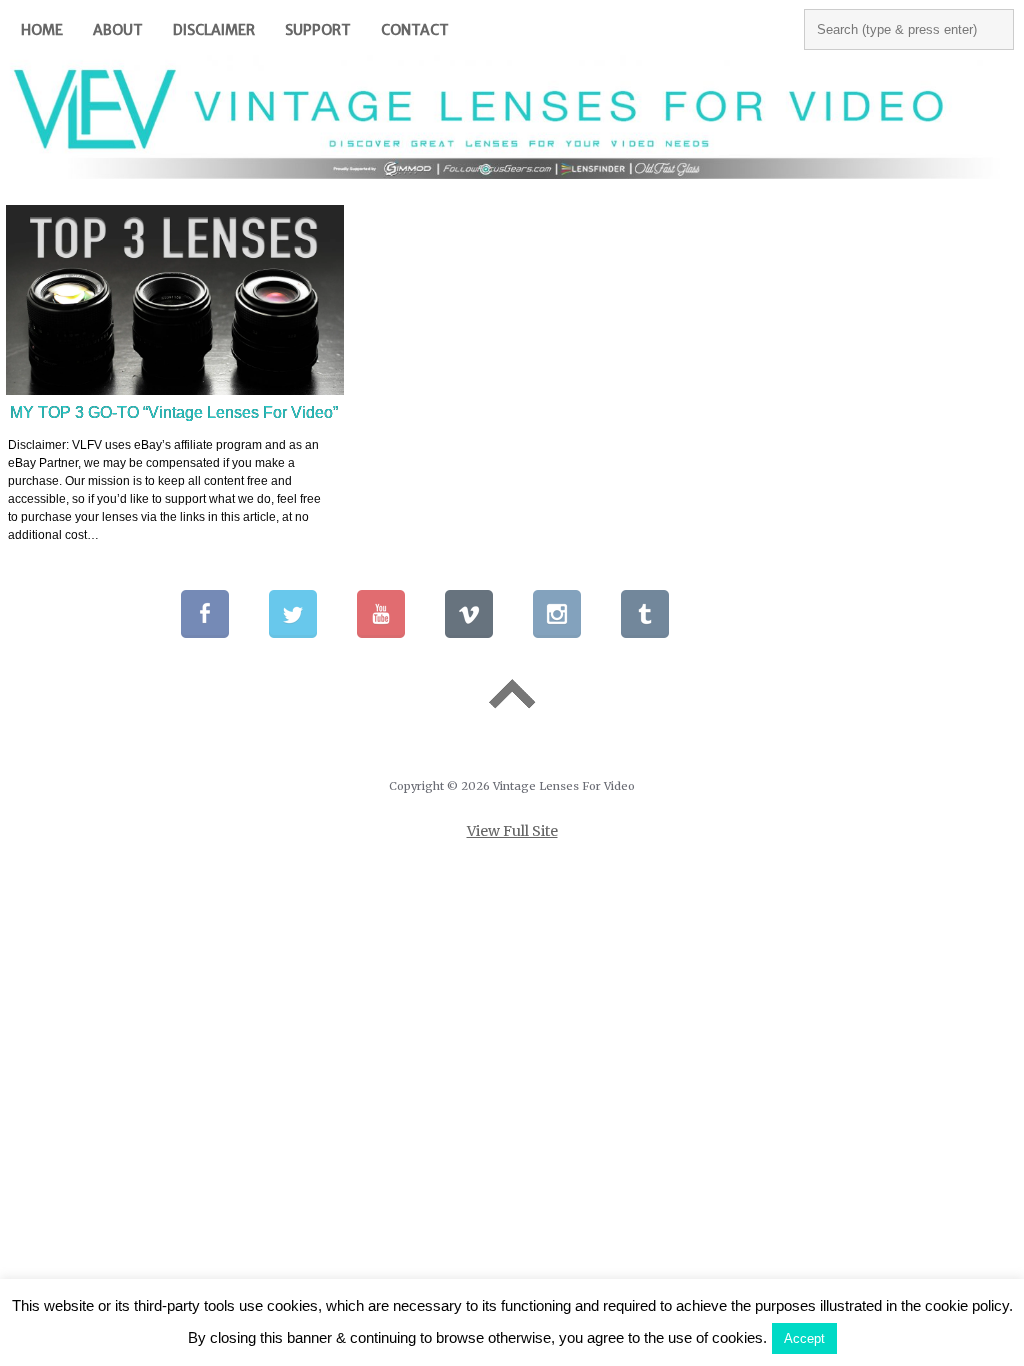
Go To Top (512, 694)
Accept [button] (804, 1338)
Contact (415, 30)
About (118, 30)
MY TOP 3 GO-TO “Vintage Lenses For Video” (174, 412)
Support (318, 30)
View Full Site (512, 831)
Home (42, 30)
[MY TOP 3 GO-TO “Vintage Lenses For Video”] (175, 300)
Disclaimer (214, 30)
